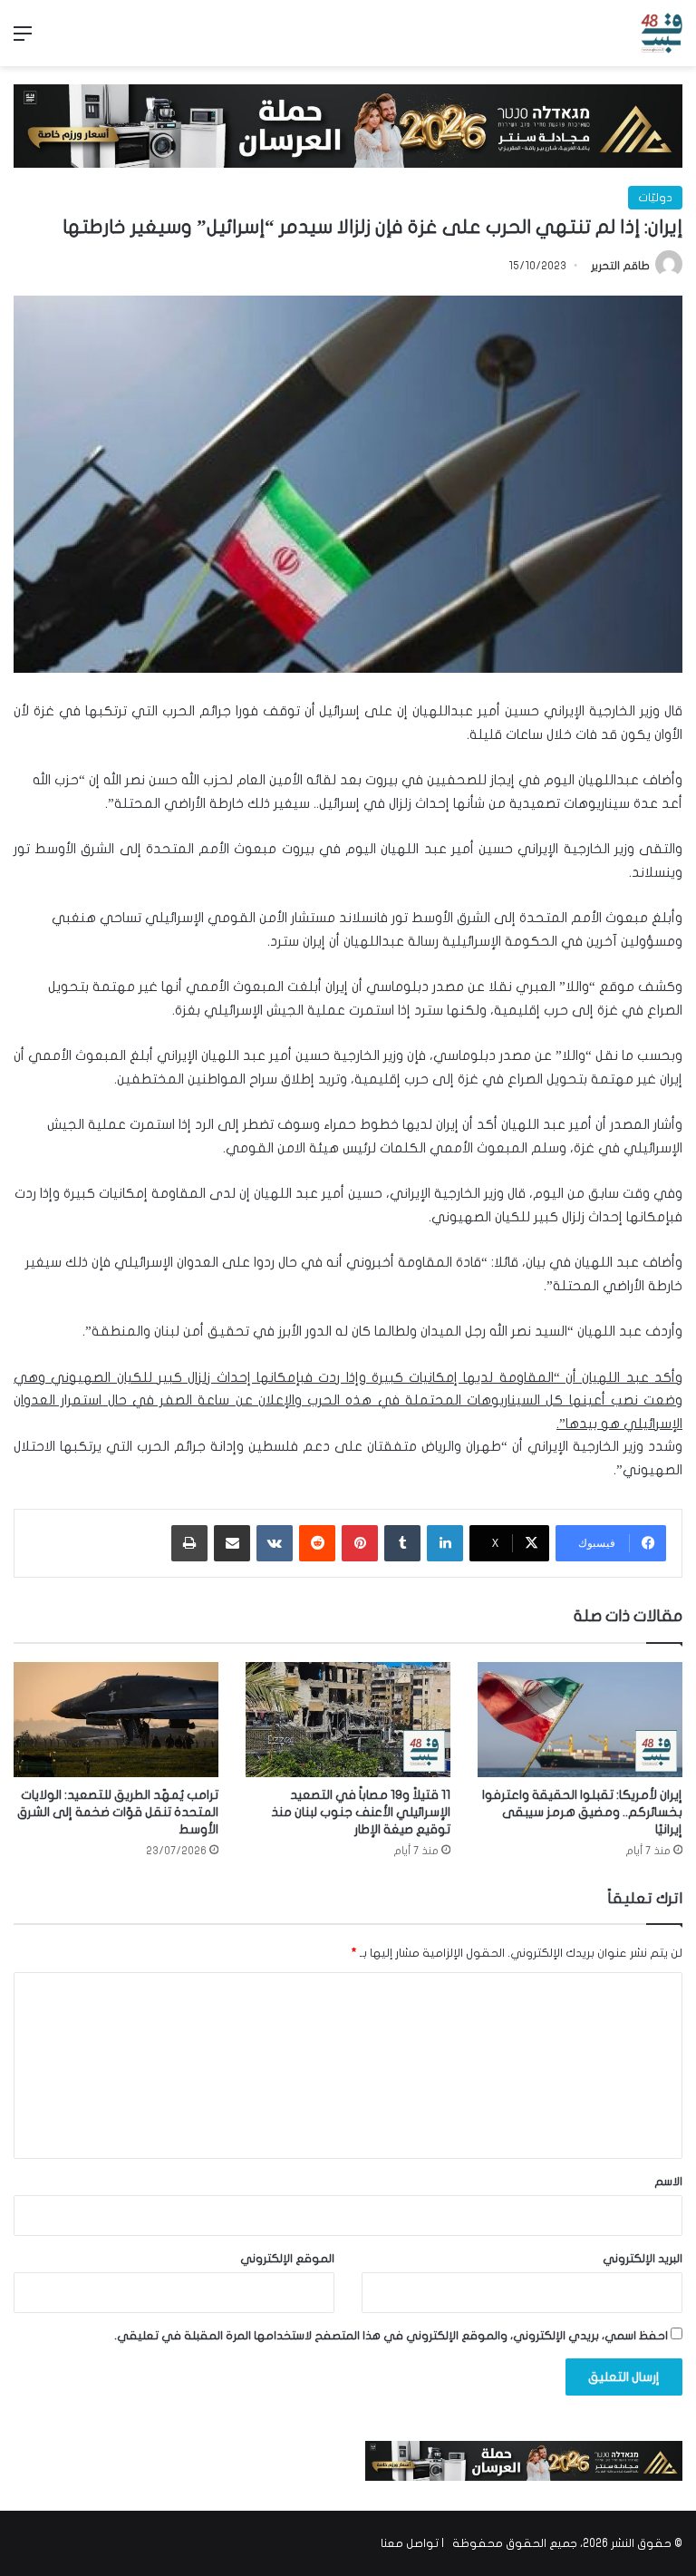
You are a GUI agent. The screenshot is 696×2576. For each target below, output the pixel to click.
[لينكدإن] (445, 1543)
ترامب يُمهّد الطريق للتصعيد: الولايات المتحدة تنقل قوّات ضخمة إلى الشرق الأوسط (118, 1812)
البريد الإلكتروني (643, 2259)
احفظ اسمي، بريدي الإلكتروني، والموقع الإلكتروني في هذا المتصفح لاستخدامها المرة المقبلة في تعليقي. (391, 2336)
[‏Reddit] (317, 1543)
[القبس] (662, 33)
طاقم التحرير (620, 266)
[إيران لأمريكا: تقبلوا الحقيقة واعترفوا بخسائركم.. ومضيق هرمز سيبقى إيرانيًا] (580, 1720)
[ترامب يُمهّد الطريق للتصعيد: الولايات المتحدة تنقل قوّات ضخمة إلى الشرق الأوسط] (116, 1720)
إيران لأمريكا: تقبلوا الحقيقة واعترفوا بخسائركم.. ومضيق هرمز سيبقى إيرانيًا (582, 1812)
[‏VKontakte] (275, 1543)
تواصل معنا (410, 2543)
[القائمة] (23, 40)
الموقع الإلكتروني (287, 2259)
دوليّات (655, 198)
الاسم (668, 2182)
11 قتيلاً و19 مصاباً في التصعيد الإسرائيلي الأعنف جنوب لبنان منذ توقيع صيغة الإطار (361, 1812)
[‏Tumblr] (402, 1543)
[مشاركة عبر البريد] (232, 1543)
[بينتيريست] (360, 1543)
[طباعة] (189, 1543)
